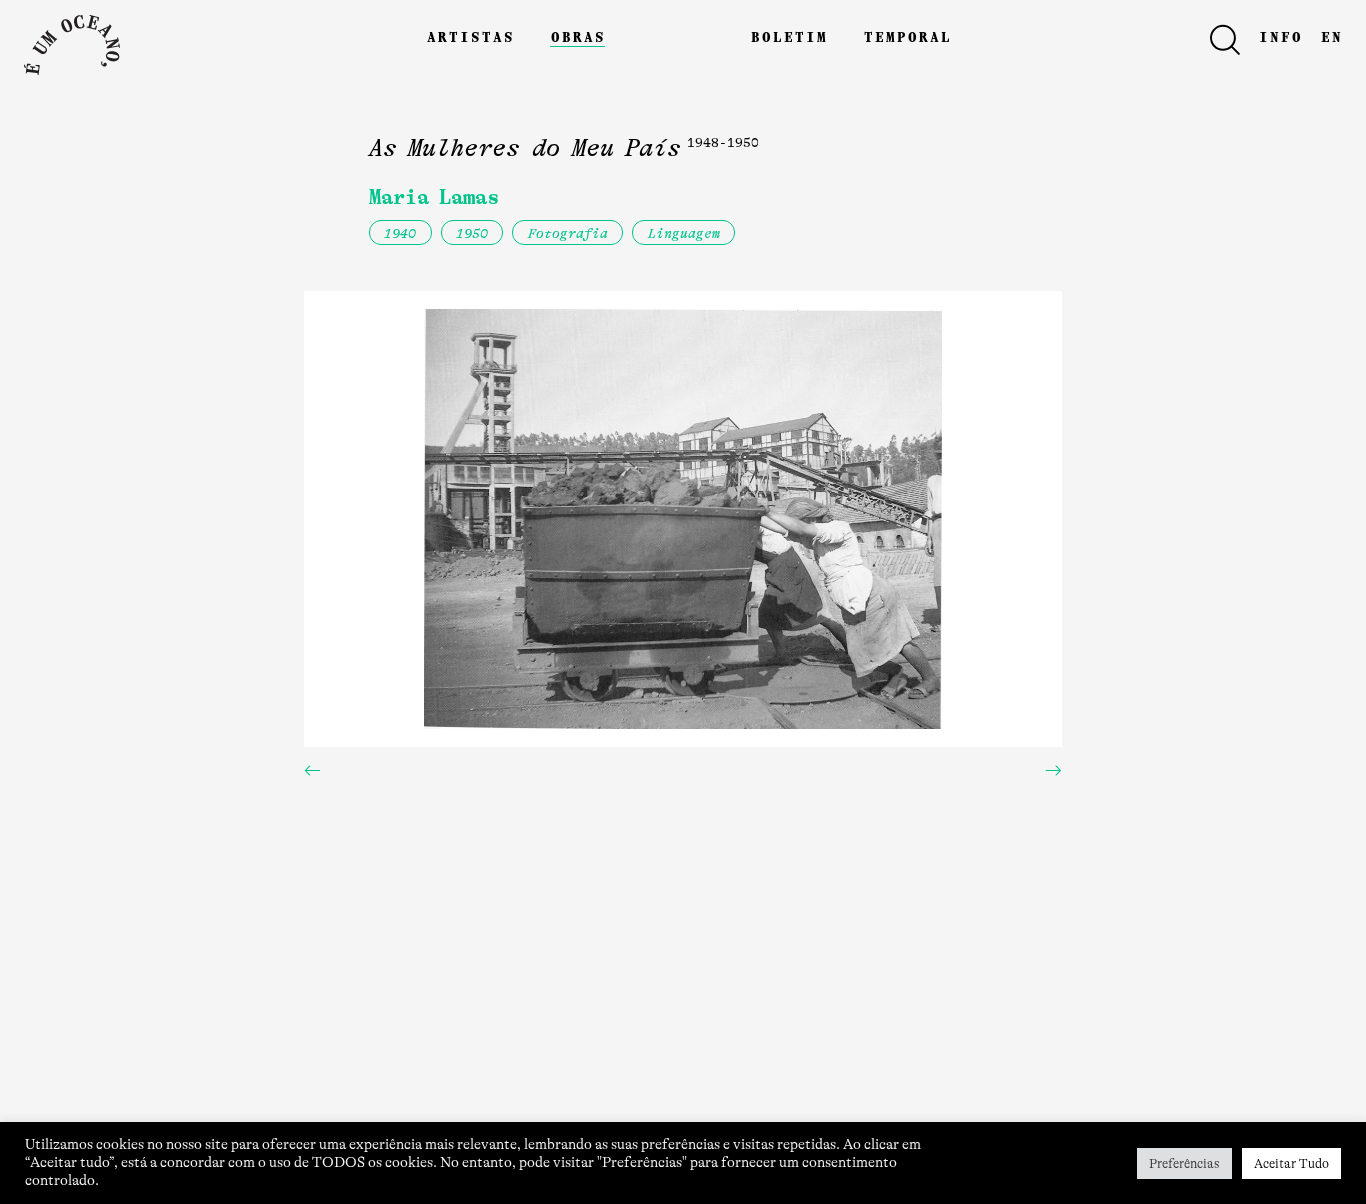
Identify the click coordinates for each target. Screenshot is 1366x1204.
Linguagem (684, 233)
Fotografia (568, 233)
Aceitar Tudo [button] (1291, 1163)
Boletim (788, 36)
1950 (472, 233)
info (1280, 36)
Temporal (907, 36)
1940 (400, 233)
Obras (577, 36)
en (1331, 36)
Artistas (470, 36)
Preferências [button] (1184, 1163)
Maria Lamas (434, 197)
